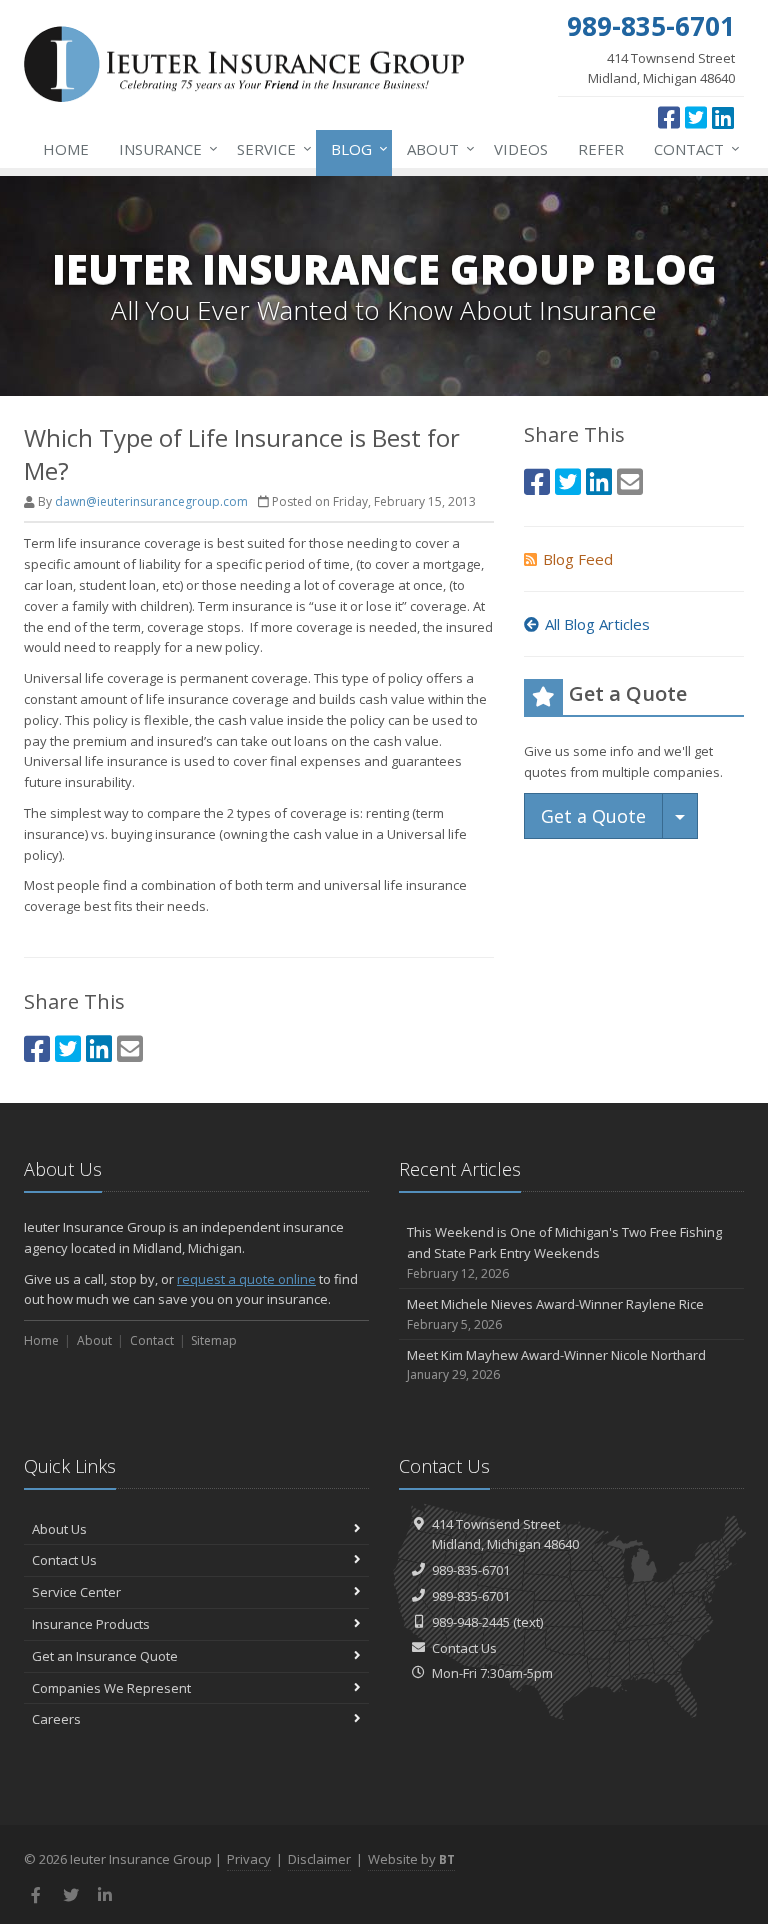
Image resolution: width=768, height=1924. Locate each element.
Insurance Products (91, 1624)
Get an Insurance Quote (105, 1656)
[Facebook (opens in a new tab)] (669, 117)
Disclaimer (319, 1859)
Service (269, 148)
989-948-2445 (471, 1622)
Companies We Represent (111, 1688)
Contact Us (64, 1560)
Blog (354, 148)
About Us (59, 1529)
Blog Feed (578, 559)
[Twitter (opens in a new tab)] (696, 117)
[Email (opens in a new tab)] (130, 1048)
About (436, 148)
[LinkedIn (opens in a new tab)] (723, 117)
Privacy (249, 1859)
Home (66, 149)
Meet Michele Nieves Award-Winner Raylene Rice (555, 1314)
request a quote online (246, 1279)
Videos (521, 149)
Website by (411, 1859)
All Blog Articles (597, 624)
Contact (692, 148)
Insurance (163, 148)
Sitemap (214, 1340)
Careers (56, 1719)
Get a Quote (593, 816)
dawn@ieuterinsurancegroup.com (151, 501)
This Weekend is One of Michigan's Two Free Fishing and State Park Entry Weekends (564, 1252)
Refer (601, 149)
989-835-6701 (471, 1570)
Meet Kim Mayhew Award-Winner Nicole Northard (556, 1365)
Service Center (76, 1592)
